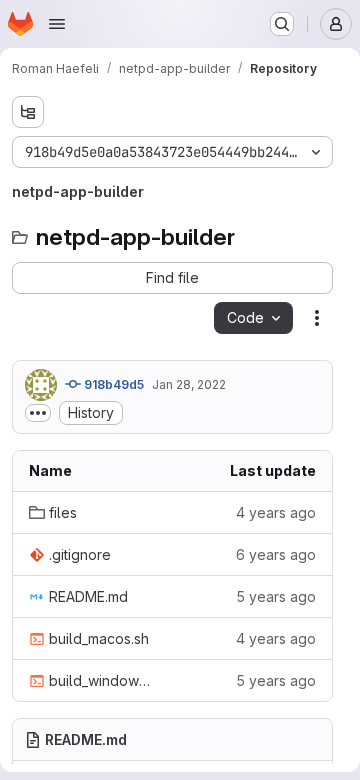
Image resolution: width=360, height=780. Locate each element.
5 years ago (276, 596)
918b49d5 (112, 384)
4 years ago (276, 512)
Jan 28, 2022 (189, 384)
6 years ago (276, 554)
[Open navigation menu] (57, 24)
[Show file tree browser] (28, 112)
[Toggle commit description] (38, 413)
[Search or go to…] (282, 24)
